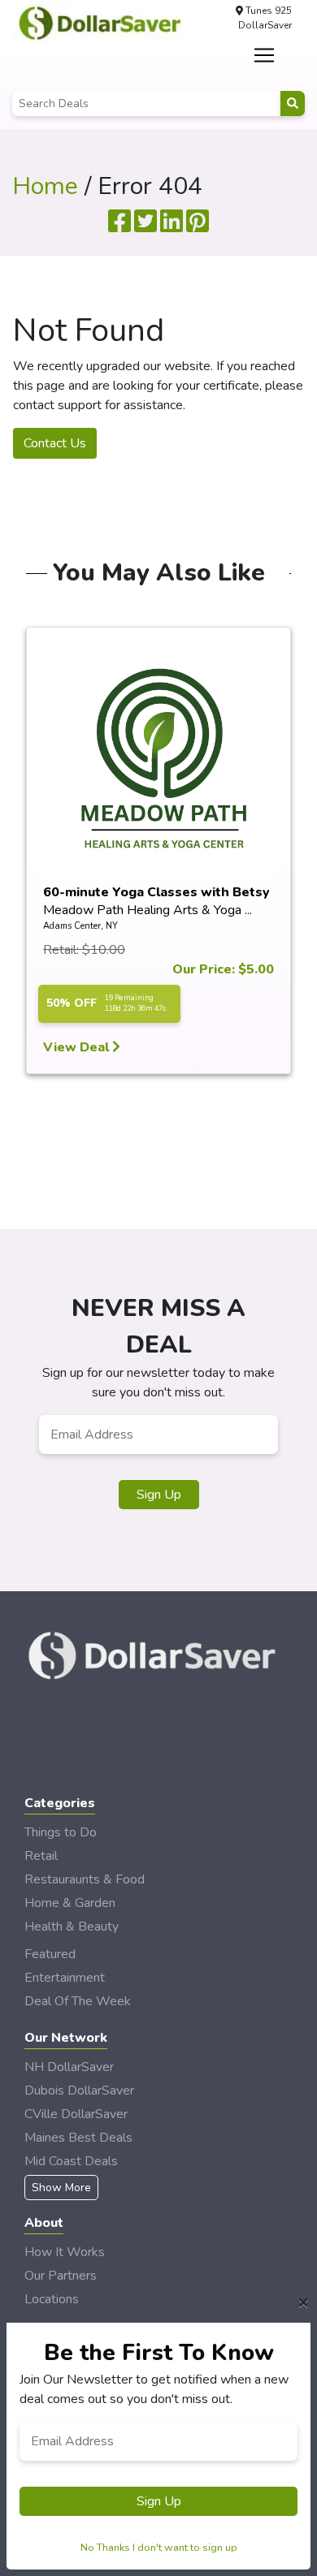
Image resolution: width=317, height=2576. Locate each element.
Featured (50, 1954)
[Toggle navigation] (264, 55)
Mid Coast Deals (71, 2161)
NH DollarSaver (69, 2067)
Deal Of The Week (78, 2001)
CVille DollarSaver (76, 2114)
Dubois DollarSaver (79, 2091)
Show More (61, 2188)
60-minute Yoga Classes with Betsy (156, 892)
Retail (41, 1856)
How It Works (65, 2252)
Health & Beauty (72, 1927)
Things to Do (61, 1832)
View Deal (78, 1047)
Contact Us (55, 443)
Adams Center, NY (80, 926)
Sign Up (159, 1495)
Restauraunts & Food (85, 1879)
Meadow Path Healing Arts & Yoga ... (148, 910)
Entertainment (65, 1978)
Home (45, 186)
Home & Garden (70, 1903)
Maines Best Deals (78, 2138)
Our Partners (61, 2276)
